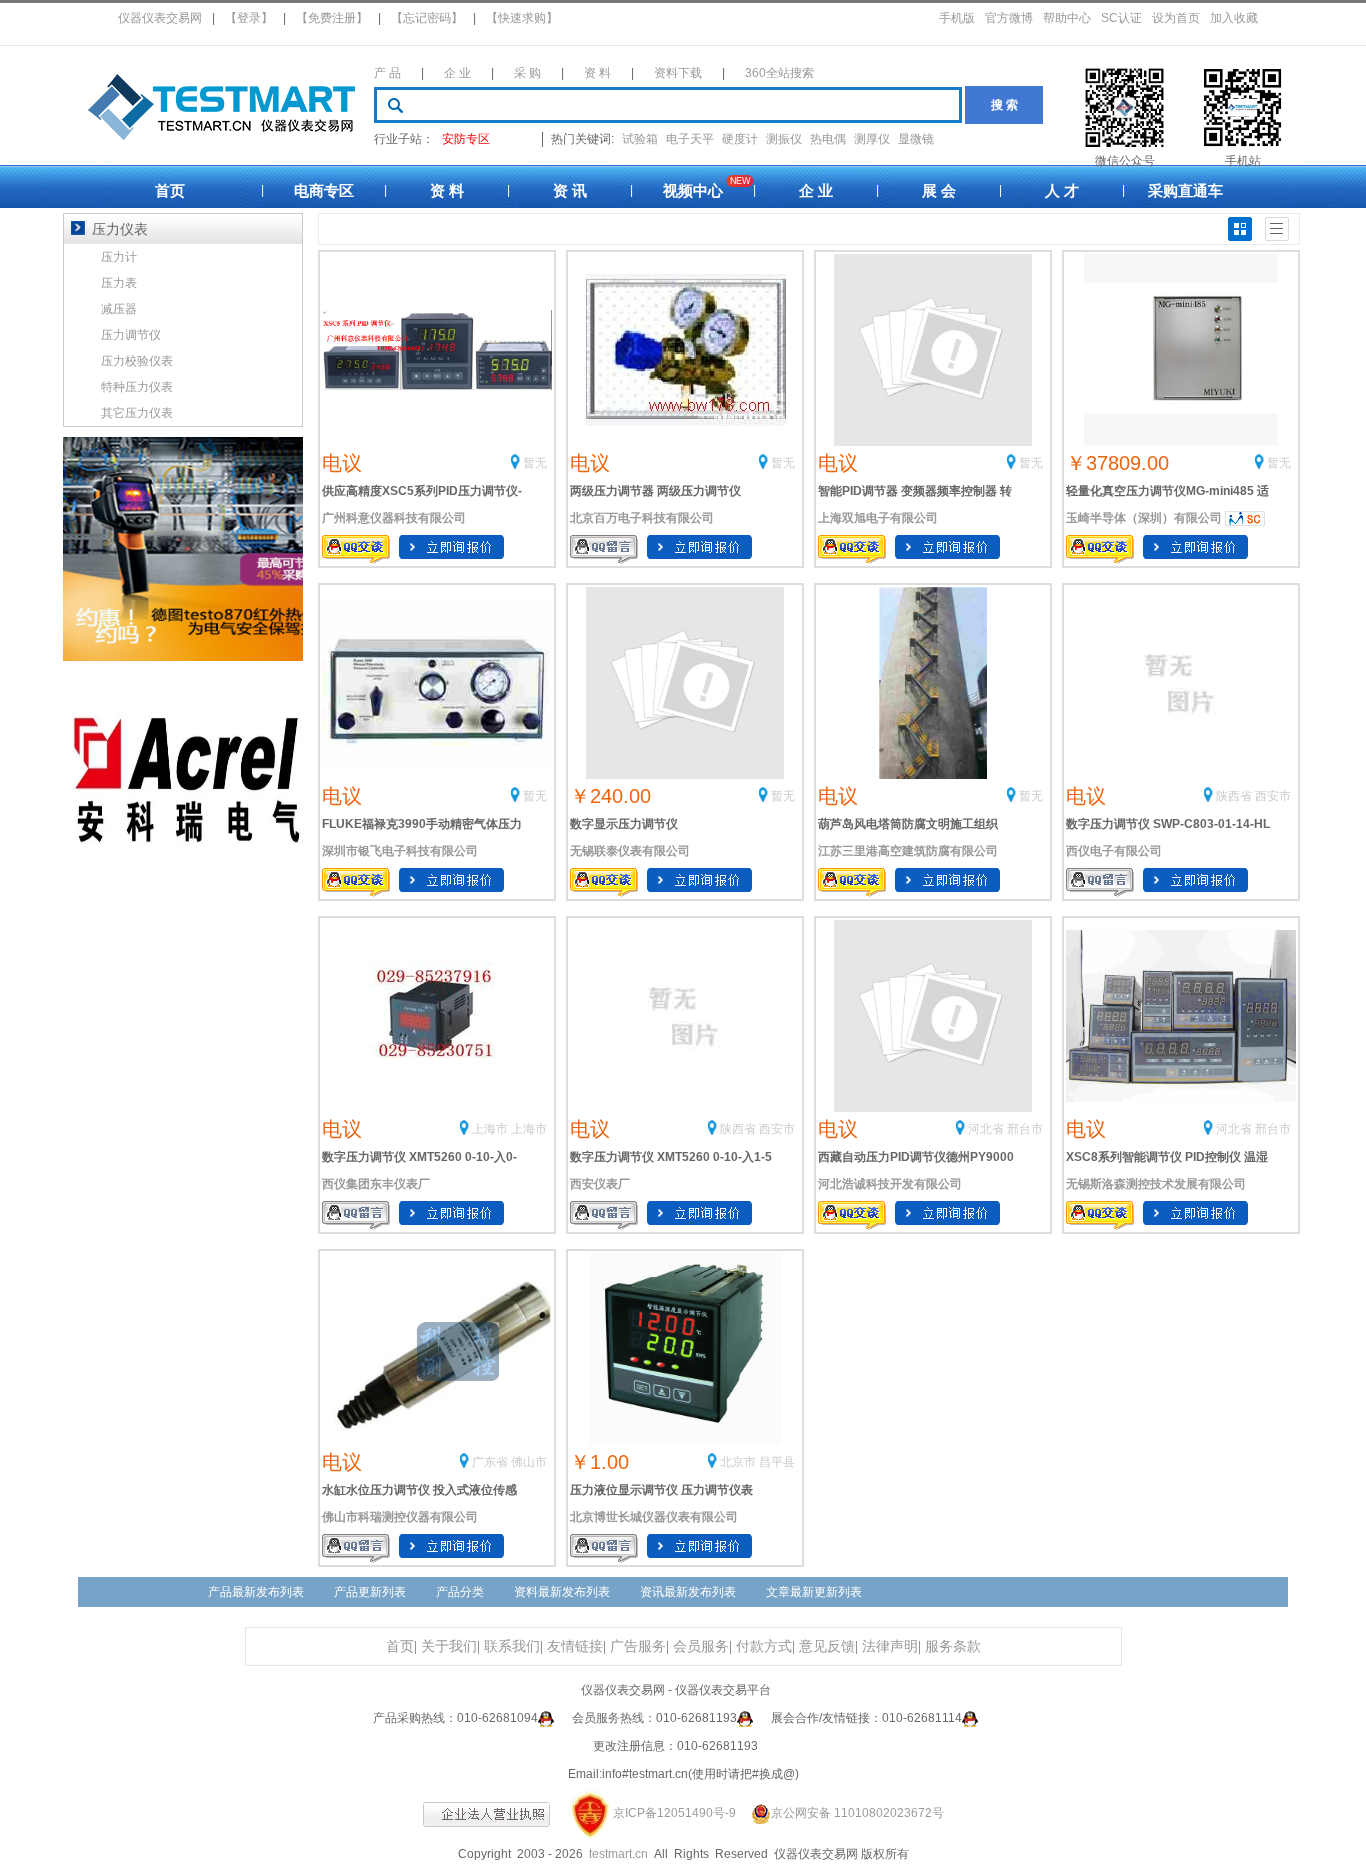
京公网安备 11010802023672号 (857, 1813)
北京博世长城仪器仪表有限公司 (654, 1517)
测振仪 (784, 139)
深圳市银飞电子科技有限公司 (400, 851)
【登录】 (249, 18)
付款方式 (764, 1646)
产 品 (387, 73)
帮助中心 (1067, 18)
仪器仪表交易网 (160, 18)
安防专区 (466, 139)
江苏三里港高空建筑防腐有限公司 (908, 851)
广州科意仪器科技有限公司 (394, 518)
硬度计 (740, 139)
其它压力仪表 (137, 413)
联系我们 (512, 1646)
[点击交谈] (546, 1718)
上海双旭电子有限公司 (878, 518)
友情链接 (575, 1646)
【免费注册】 (332, 18)
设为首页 (1176, 18)
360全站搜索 (779, 73)
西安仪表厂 (600, 1184)
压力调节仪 (131, 335)
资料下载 (678, 73)
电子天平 (690, 139)
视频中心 (693, 190)
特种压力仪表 (137, 387)
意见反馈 (827, 1646)
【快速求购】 (522, 18)
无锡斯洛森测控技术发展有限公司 (1156, 1184)
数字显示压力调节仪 (624, 824)
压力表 (119, 283)
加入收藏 (1234, 18)
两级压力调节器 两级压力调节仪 (655, 491)
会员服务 (701, 1646)
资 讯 (570, 190)
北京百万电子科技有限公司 (642, 518)
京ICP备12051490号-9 (674, 1813)
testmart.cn (618, 1854)
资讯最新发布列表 (688, 1592)
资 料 (597, 73)
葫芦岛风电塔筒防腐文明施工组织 (908, 824)
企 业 (457, 73)
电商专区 (324, 190)
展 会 (939, 190)
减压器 (119, 309)
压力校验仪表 (137, 361)
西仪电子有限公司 (1114, 851)
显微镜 (916, 139)
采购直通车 (1185, 190)
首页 (170, 190)
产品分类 (460, 1592)
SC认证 (1121, 18)
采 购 (527, 73)
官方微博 (1009, 18)
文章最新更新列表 (814, 1592)
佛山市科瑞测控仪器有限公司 (400, 1517)
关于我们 (449, 1646)
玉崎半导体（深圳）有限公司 (1144, 518)
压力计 (119, 257)
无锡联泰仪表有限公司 (630, 851)
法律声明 (890, 1646)
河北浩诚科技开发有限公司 (890, 1184)
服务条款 (953, 1646)
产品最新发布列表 (256, 1592)
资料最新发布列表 (562, 1592)
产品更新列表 (370, 1592)
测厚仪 (872, 139)
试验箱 (640, 139)
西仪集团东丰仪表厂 (376, 1184)
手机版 (957, 18)
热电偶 (828, 139)
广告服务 (638, 1646)
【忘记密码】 (427, 18)
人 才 (1062, 190)
